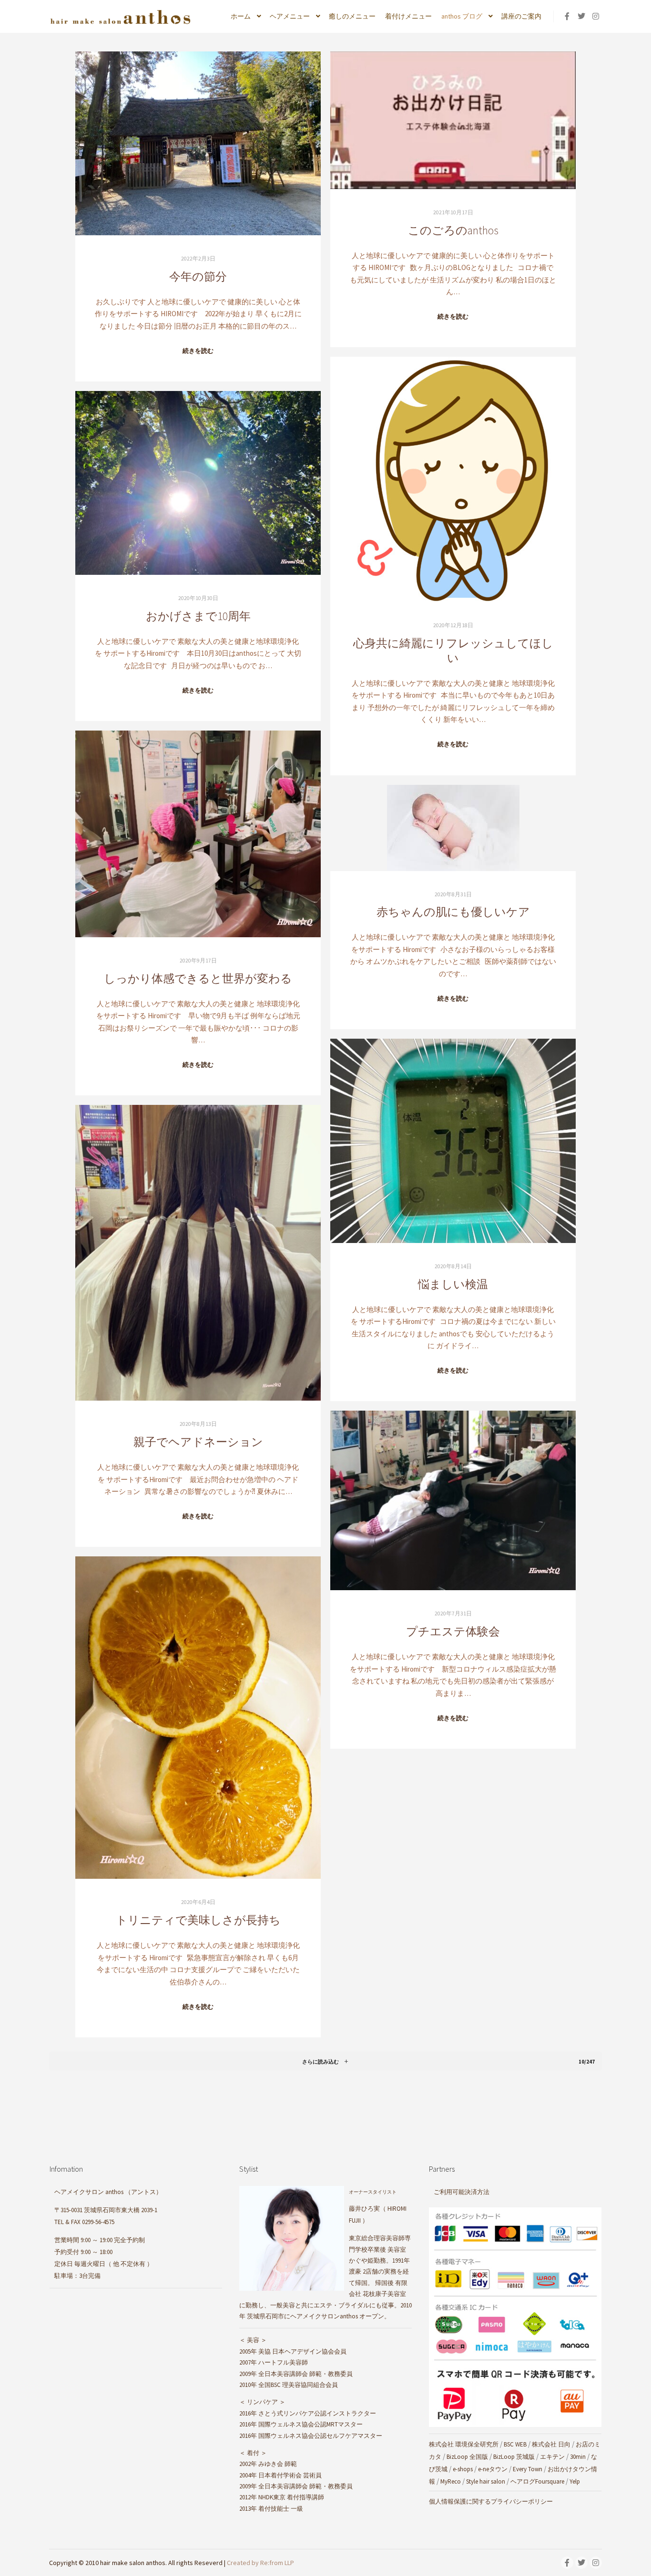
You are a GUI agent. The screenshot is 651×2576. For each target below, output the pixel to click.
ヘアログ (523, 2481)
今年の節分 (198, 276)
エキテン (552, 2457)
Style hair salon (486, 2481)
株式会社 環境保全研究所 (464, 2444)
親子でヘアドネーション (198, 1442)
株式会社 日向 (551, 2444)
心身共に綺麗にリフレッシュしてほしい (453, 651)
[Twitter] (581, 16)
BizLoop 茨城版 (514, 2457)
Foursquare (550, 2481)
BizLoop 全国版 (467, 2457)
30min (578, 2457)
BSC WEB (515, 2444)
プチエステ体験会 (453, 1631)
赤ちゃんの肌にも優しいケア (453, 912)
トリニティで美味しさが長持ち (198, 1920)
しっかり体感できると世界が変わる (198, 978)
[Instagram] (596, 16)
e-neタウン (493, 2469)
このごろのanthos (453, 230)
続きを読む (198, 351)
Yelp (575, 2481)
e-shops (463, 2469)
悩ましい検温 (453, 1284)
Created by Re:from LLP (260, 2563)
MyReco (451, 2481)
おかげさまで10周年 (198, 616)
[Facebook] (567, 16)
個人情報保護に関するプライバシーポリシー (491, 2501)
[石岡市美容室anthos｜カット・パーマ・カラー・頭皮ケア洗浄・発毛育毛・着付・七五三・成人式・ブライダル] (121, 16)
